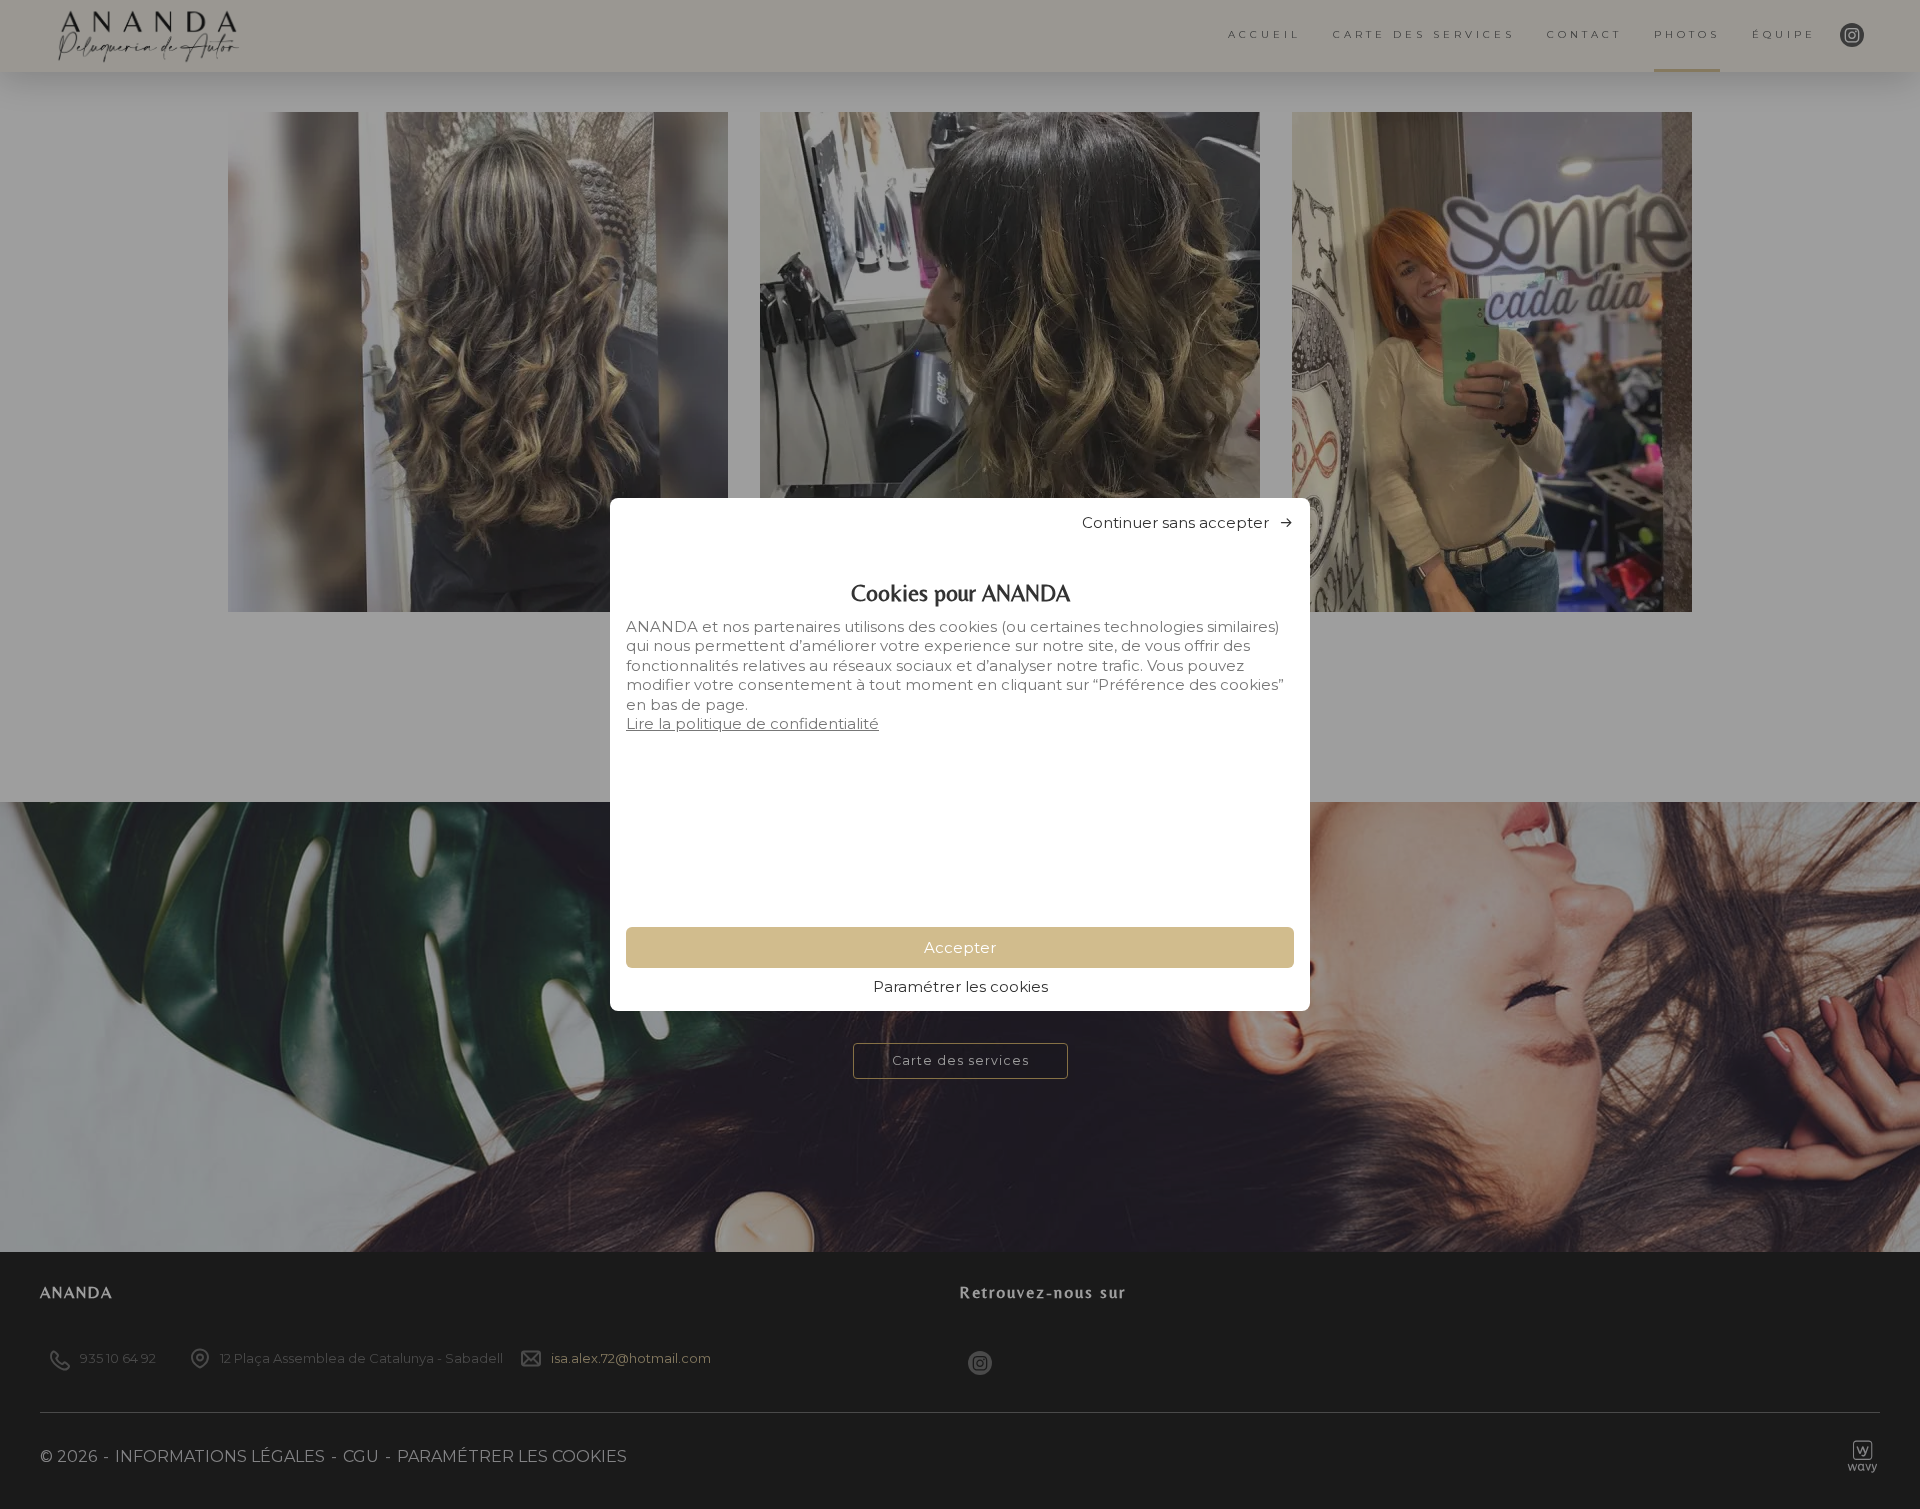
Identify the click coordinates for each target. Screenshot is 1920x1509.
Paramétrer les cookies (960, 986)
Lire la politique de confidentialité (752, 723)
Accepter (960, 947)
